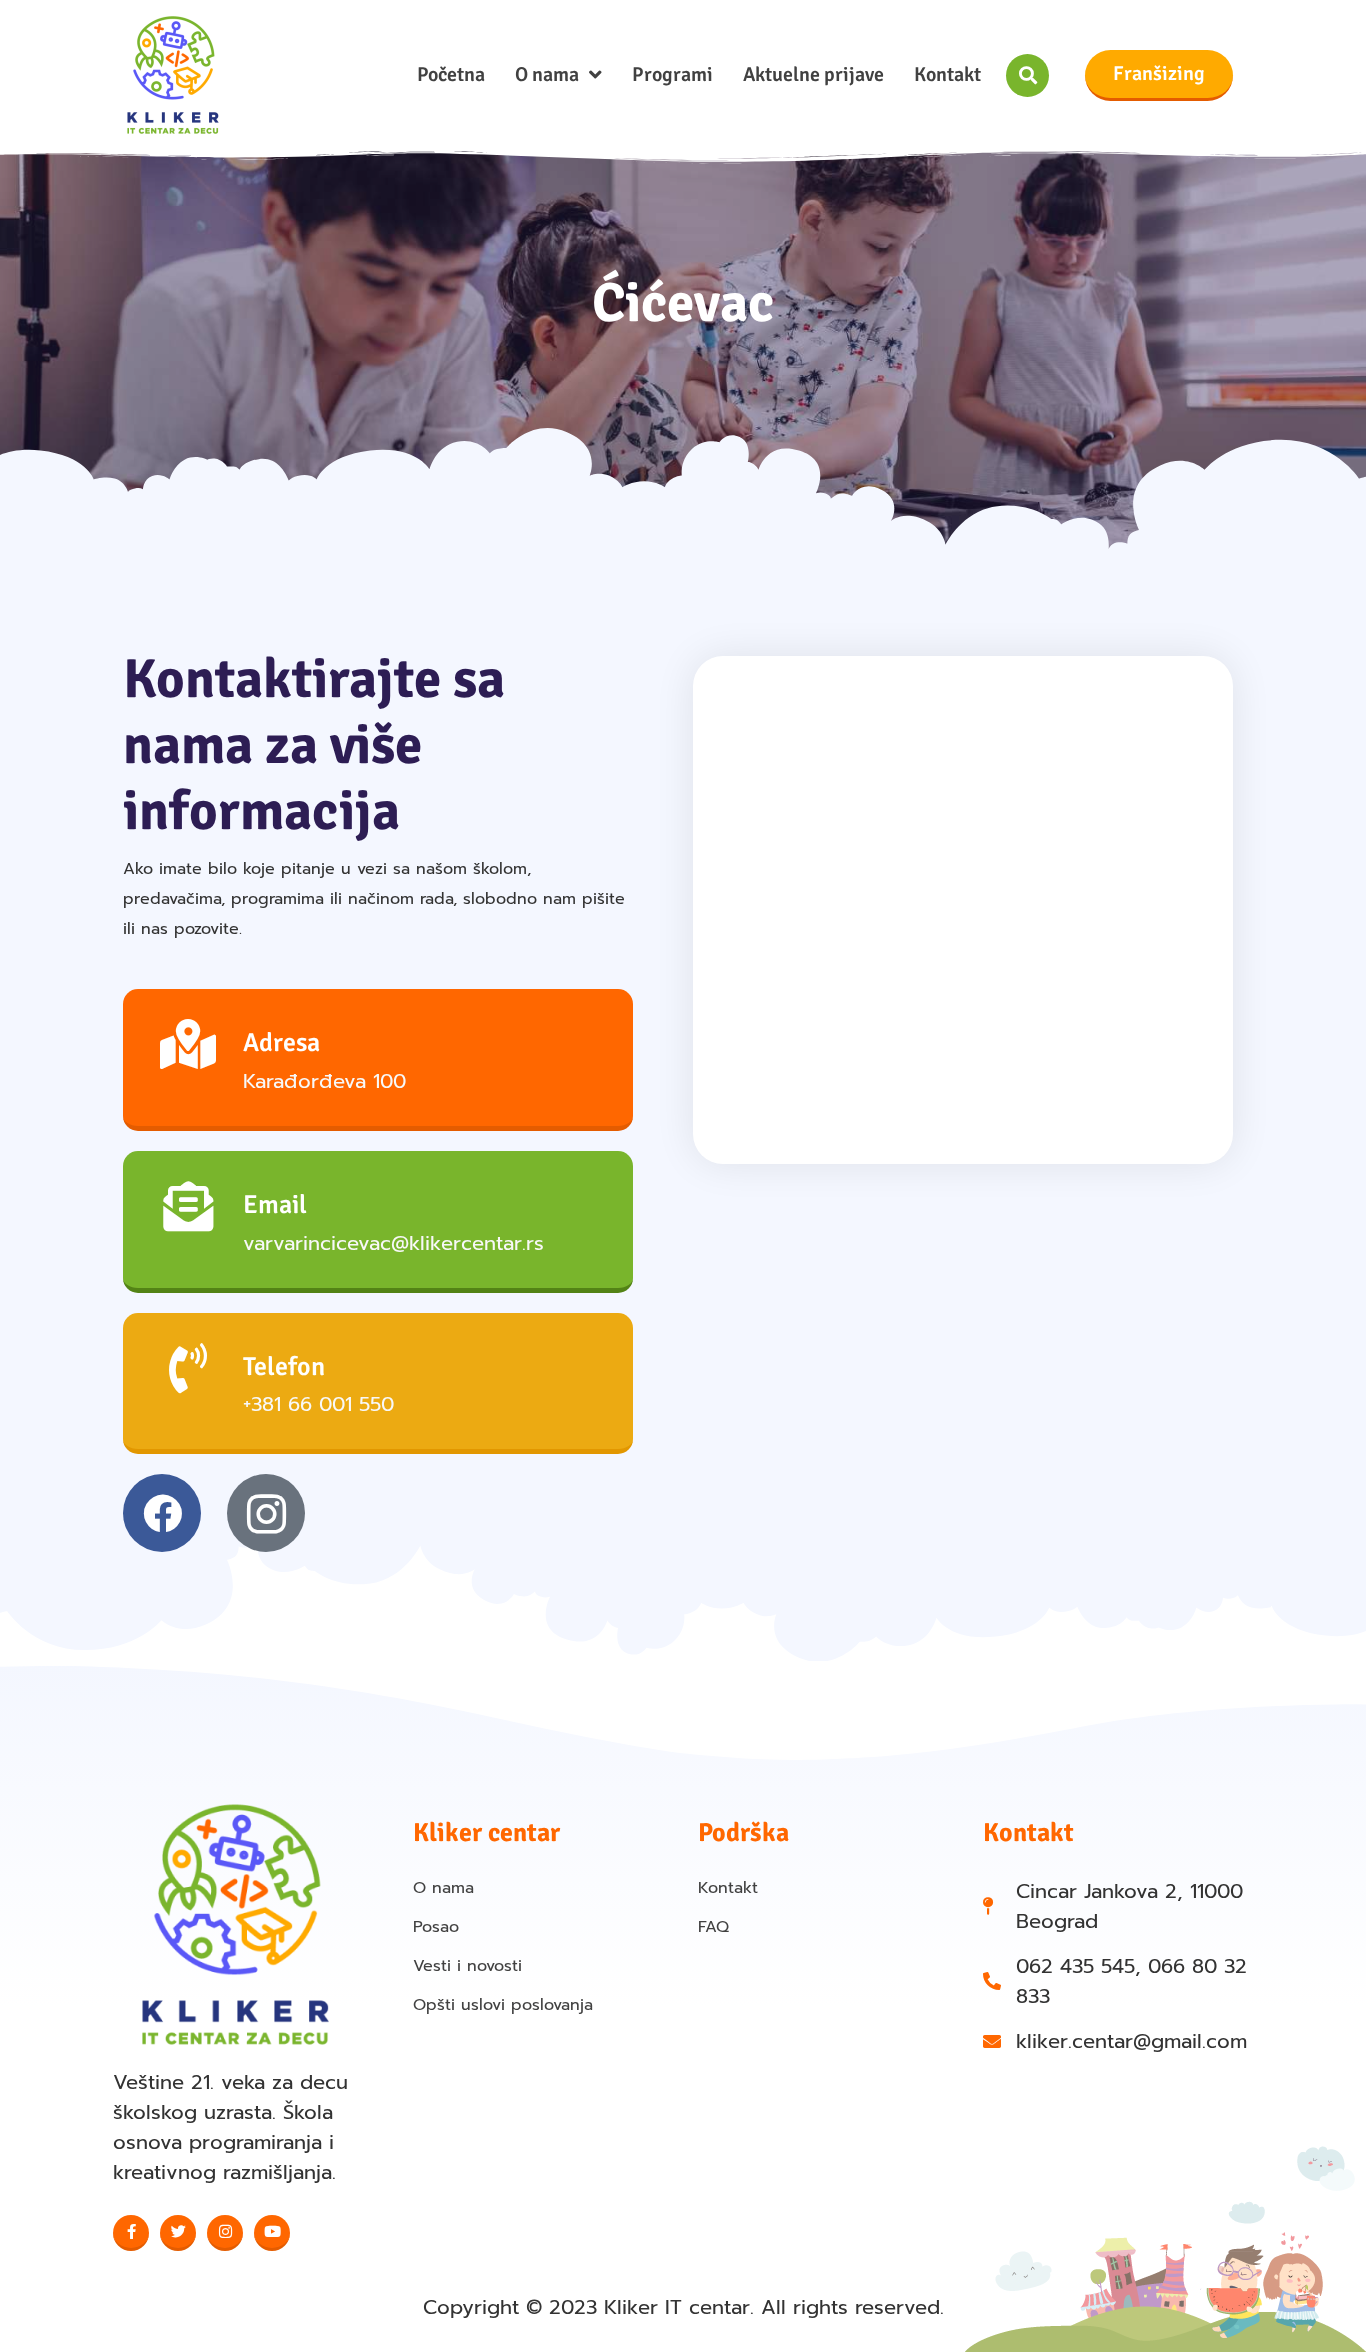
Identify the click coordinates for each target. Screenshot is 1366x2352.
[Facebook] (162, 1513)
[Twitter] (178, 2233)
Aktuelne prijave (813, 75)
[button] (1027, 75)
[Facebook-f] (131, 2233)
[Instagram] (225, 2233)
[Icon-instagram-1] (266, 1513)
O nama (547, 75)
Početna (451, 75)
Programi (672, 75)
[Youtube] (272, 2233)
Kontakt (947, 75)
